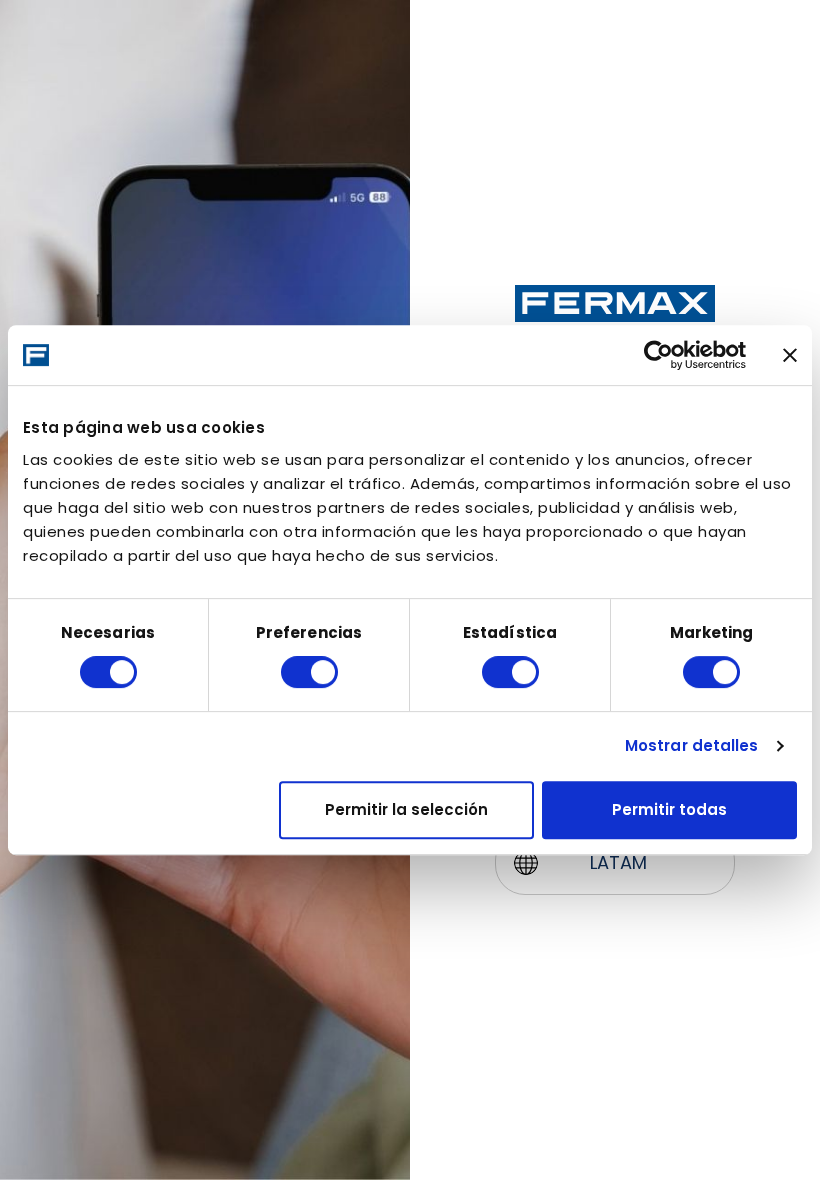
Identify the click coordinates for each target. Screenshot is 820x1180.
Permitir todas (669, 809)
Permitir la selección (406, 809)
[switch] (309, 672)
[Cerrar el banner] (790, 355)
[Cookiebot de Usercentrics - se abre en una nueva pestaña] (658, 355)
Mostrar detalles (692, 745)
